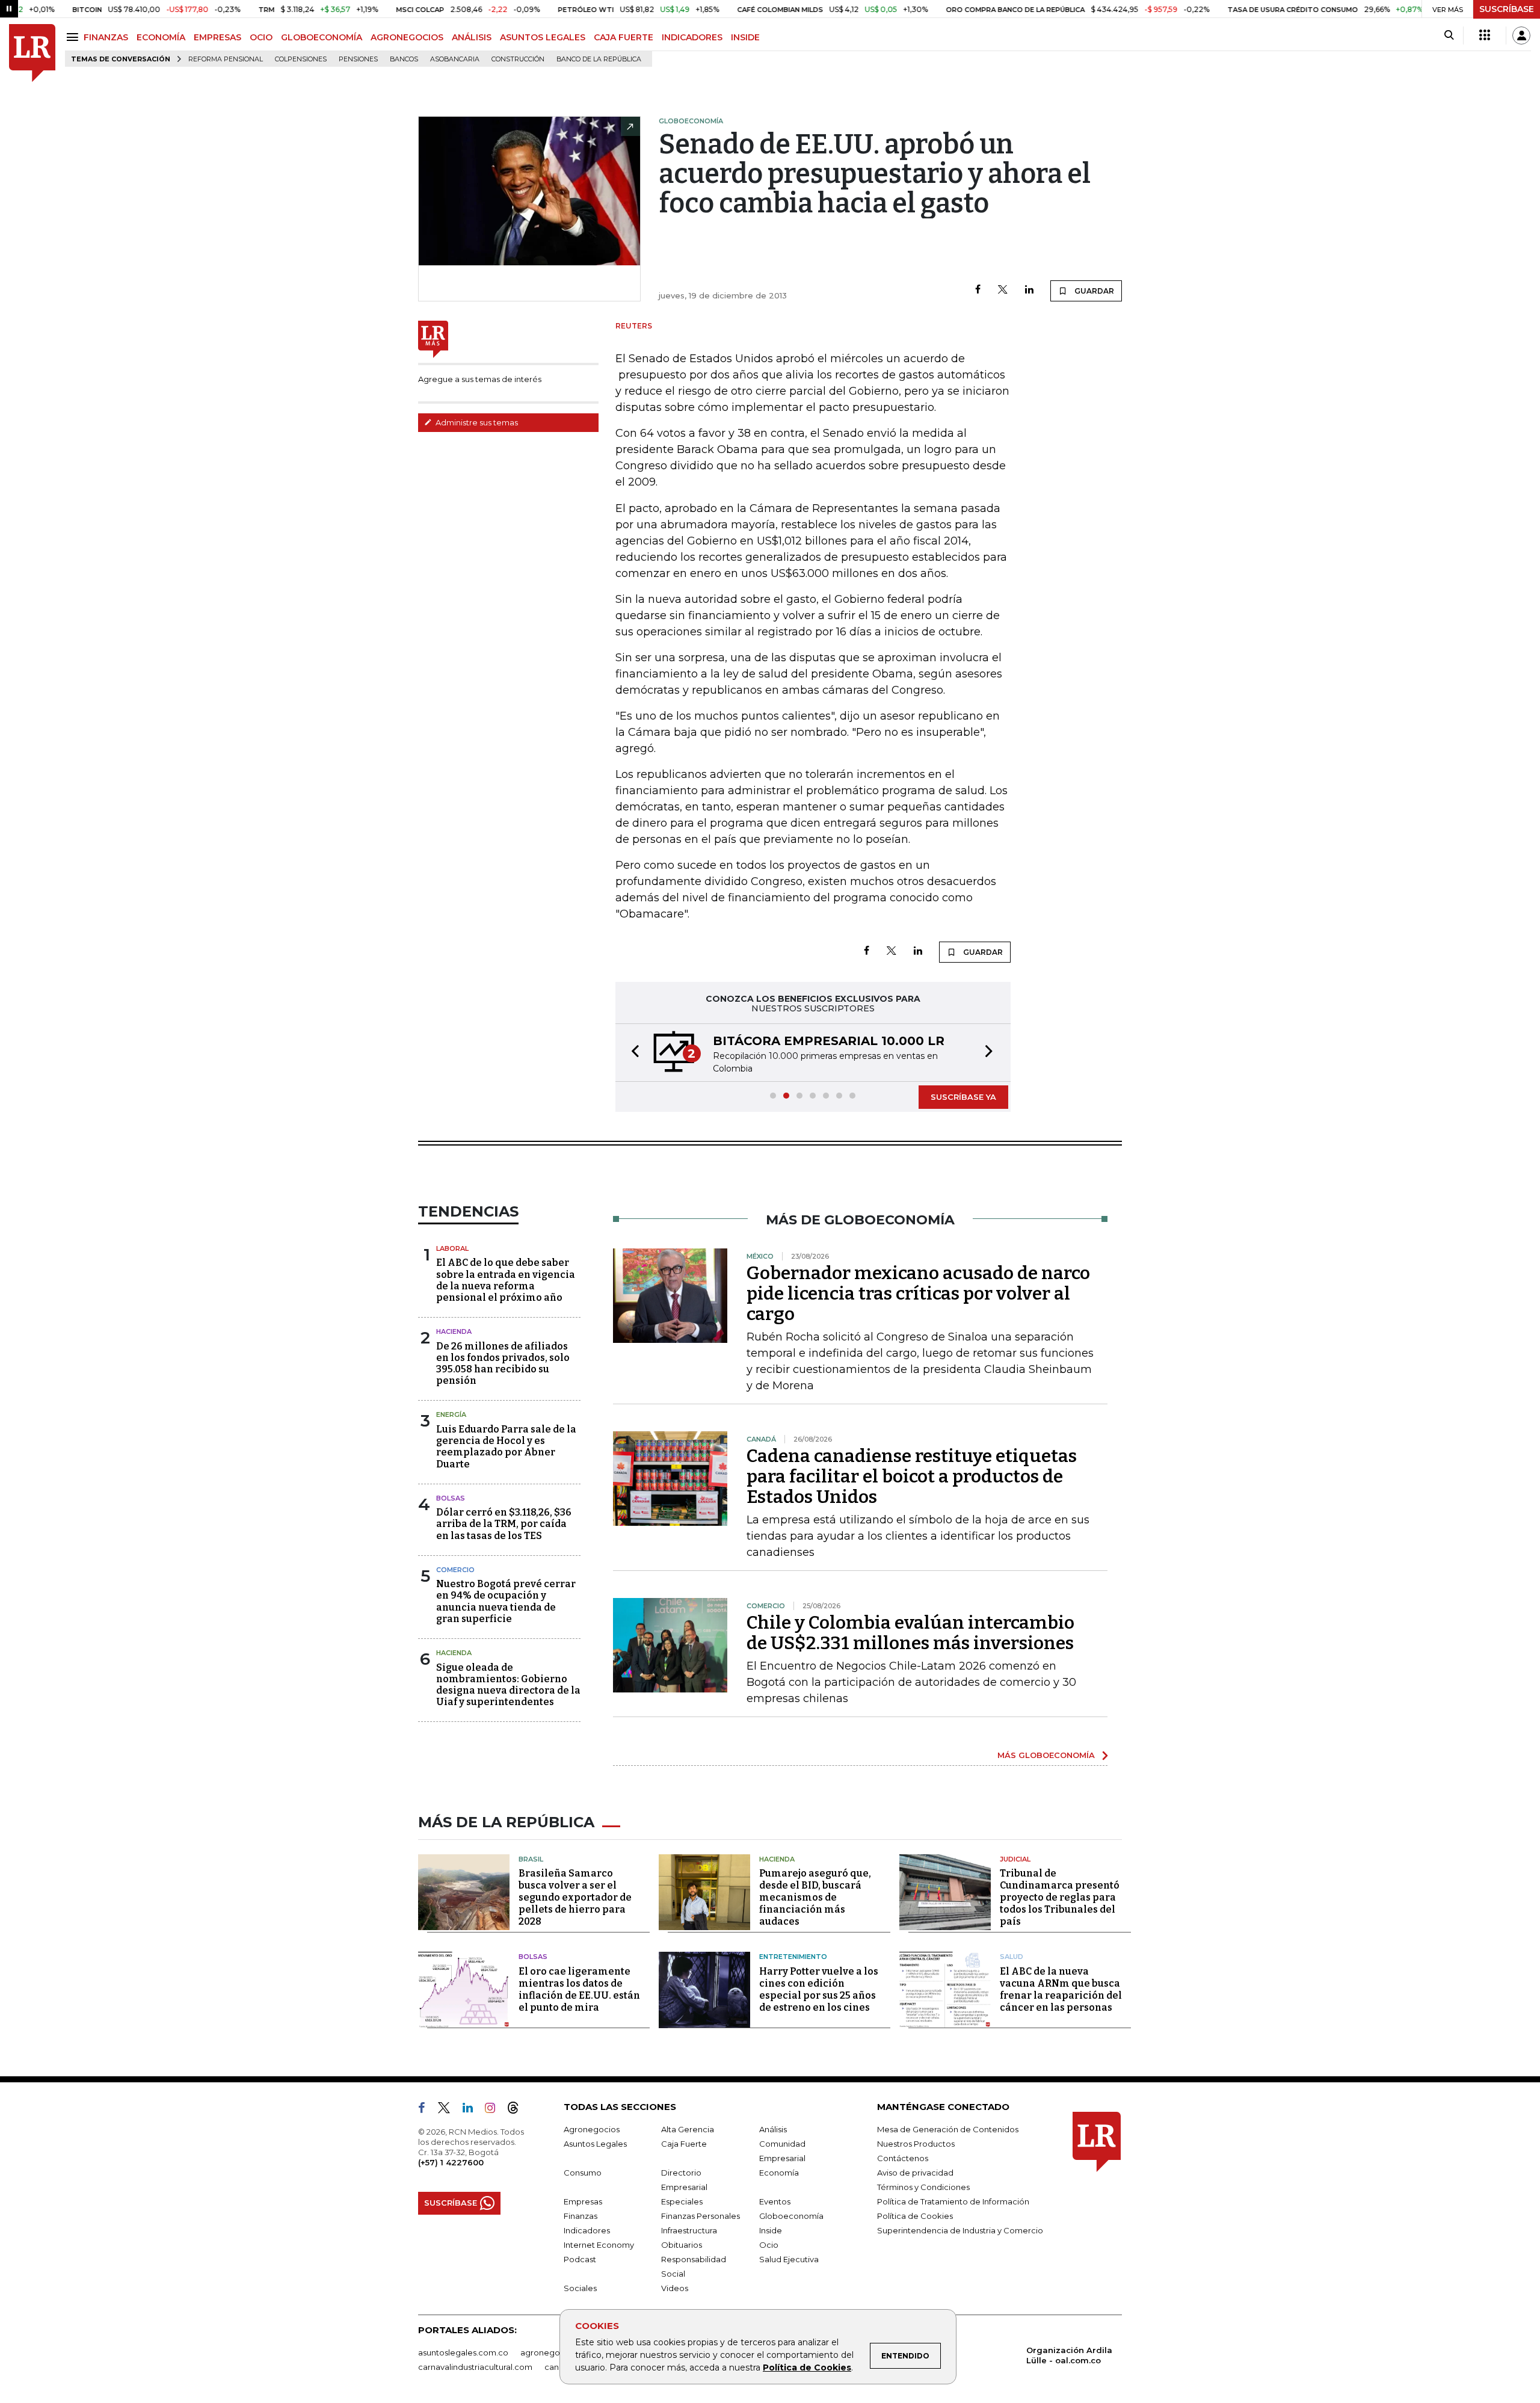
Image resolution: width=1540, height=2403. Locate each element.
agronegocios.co (554, 2352)
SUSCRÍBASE (1507, 9)
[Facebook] (978, 290)
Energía (451, 1414)
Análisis (773, 2129)
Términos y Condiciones (923, 2187)
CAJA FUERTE (624, 37)
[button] (632, 1053)
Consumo (583, 2173)
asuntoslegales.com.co (463, 2352)
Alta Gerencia (688, 2129)
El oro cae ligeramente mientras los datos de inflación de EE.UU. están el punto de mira (579, 1989)
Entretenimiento (793, 1957)
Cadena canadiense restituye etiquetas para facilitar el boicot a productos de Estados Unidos (912, 1476)
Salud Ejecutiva (789, 2259)
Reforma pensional (226, 59)
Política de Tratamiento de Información (953, 2201)
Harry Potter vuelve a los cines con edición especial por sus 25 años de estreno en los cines (819, 1989)
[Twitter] (1003, 290)
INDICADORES (692, 37)
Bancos (404, 59)
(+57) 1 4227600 (451, 2162)
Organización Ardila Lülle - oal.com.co (1069, 2355)
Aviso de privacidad (915, 2173)
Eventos (775, 2201)
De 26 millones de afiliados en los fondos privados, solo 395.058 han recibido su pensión (503, 1364)
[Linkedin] (1029, 290)
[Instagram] (495, 2110)
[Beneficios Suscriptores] (1485, 35)
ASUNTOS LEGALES (543, 37)
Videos (675, 2288)
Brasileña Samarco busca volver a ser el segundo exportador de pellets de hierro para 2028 (575, 1897)
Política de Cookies (807, 2368)
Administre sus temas (476, 422)
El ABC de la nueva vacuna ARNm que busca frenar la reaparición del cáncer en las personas (1061, 1989)
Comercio (455, 1570)
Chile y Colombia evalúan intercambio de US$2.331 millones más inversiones (910, 1633)
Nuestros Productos (916, 2144)
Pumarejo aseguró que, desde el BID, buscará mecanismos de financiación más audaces (815, 1897)
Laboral (452, 1248)
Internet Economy (599, 2245)
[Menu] (74, 37)
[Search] (1449, 35)
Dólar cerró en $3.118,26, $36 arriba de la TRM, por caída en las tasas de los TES (504, 1524)
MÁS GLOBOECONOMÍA (1046, 1755)
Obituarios (682, 2245)
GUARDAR (1093, 291)
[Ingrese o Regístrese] (1521, 35)
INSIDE (745, 37)
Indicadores (587, 2230)
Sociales (580, 2288)
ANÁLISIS (472, 37)
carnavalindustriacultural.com (475, 2367)
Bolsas (451, 1498)
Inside (771, 2230)
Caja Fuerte (684, 2144)
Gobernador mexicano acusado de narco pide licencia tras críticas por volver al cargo (918, 1294)
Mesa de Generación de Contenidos (948, 2129)
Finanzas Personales (701, 2216)
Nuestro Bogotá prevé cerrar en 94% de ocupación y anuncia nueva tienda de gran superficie (506, 1601)
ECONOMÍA (161, 37)
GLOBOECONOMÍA (322, 37)
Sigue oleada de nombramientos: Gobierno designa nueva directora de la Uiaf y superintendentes (508, 1685)
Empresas (583, 2201)
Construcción (518, 59)
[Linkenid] (473, 2110)
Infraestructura (689, 2230)
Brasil (531, 1859)
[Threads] (518, 2110)
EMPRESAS (217, 37)
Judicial (1015, 1859)
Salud (1012, 1957)
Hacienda (454, 1331)
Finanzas (581, 2216)
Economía (779, 2173)
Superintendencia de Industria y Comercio (960, 2230)
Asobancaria (455, 59)
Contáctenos (903, 2158)
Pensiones (358, 59)
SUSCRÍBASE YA (963, 1097)
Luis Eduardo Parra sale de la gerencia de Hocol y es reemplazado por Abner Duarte (506, 1447)
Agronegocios (592, 2129)
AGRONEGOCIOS (407, 37)
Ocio (769, 2245)
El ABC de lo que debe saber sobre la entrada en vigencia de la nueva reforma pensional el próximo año (506, 1280)
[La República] (32, 53)
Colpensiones (301, 59)
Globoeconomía (791, 2216)
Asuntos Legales (595, 2144)
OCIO (261, 37)
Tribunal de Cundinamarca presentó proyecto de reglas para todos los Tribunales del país (1060, 1897)
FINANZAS (106, 37)
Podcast (580, 2259)
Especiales (682, 2201)
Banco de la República (599, 59)
